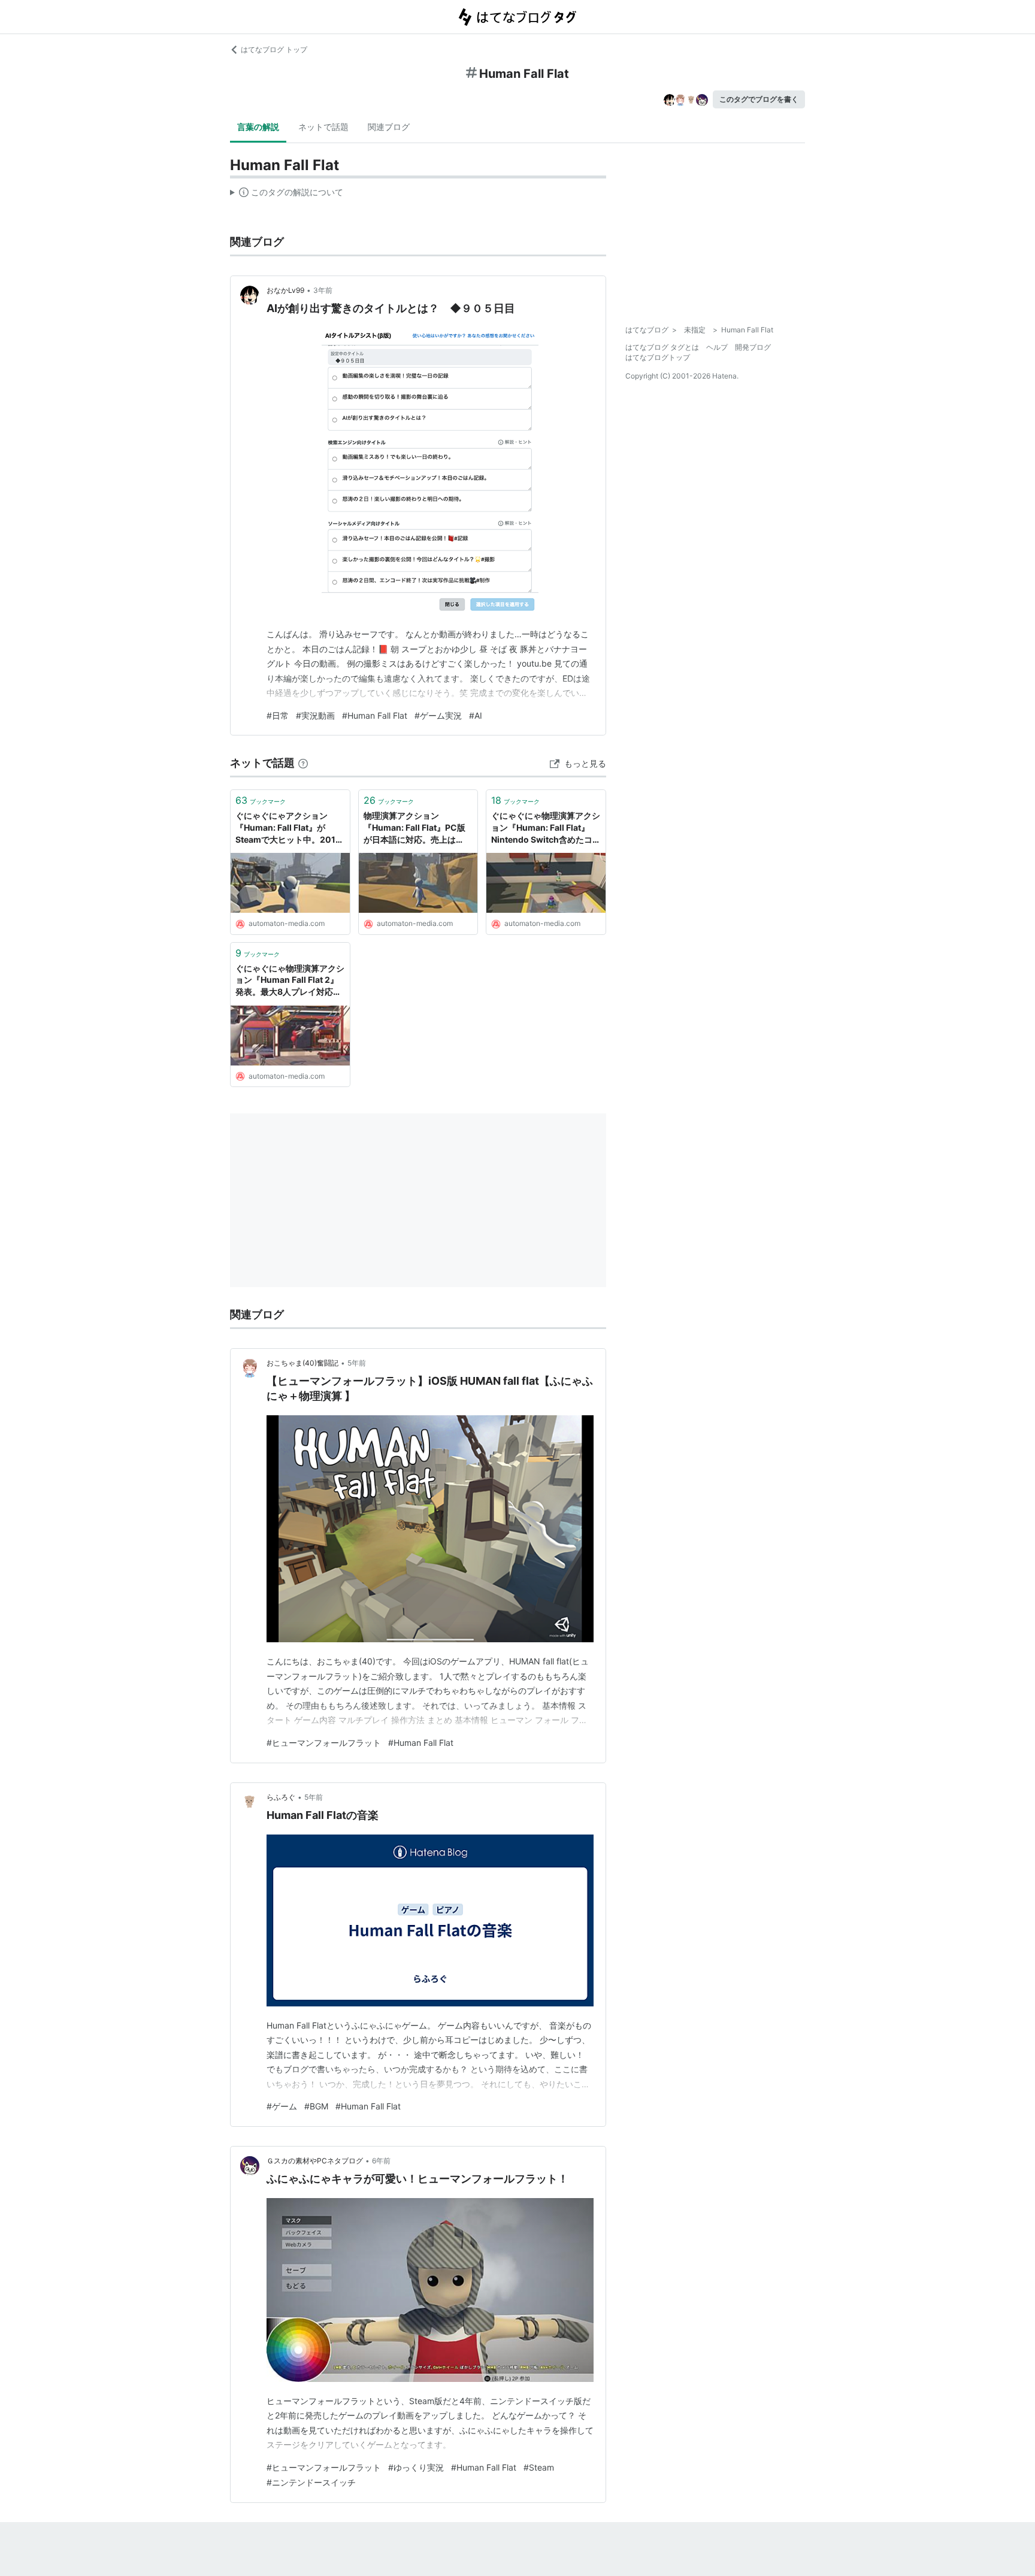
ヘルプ (717, 347)
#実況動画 (315, 715)
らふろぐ (281, 1797)
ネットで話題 (323, 127)
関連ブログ (389, 127)
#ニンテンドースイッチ (311, 2482)
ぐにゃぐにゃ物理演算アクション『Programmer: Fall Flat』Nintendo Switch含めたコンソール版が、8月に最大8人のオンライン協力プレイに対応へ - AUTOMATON (546, 828)
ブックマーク (261, 800)
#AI (476, 715)
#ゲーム (282, 2106)
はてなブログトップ (658, 357)
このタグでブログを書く (759, 99)
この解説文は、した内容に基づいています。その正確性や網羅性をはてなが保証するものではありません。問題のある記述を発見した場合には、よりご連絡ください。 (287, 195)
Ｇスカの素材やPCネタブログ (315, 2161)
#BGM (316, 2106)
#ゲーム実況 (438, 715)
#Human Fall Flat (375, 715)
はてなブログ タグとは (662, 347)
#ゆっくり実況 (416, 2467)
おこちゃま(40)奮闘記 (302, 1363)
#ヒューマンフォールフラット (324, 1743)
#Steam (539, 2467)
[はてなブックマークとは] (303, 763)
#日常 (278, 715)
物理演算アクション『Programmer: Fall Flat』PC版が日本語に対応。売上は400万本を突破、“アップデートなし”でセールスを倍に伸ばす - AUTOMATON (416, 828)
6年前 (381, 2161)
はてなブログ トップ (274, 49)
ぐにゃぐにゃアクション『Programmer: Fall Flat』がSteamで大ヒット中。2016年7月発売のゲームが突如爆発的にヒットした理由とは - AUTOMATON (289, 828)
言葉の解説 (258, 127)
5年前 (357, 1363)
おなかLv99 (285, 290)
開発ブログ (753, 347)
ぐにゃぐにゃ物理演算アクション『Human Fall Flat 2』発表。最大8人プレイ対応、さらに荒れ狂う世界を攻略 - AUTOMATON (290, 981)
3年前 (323, 290)
